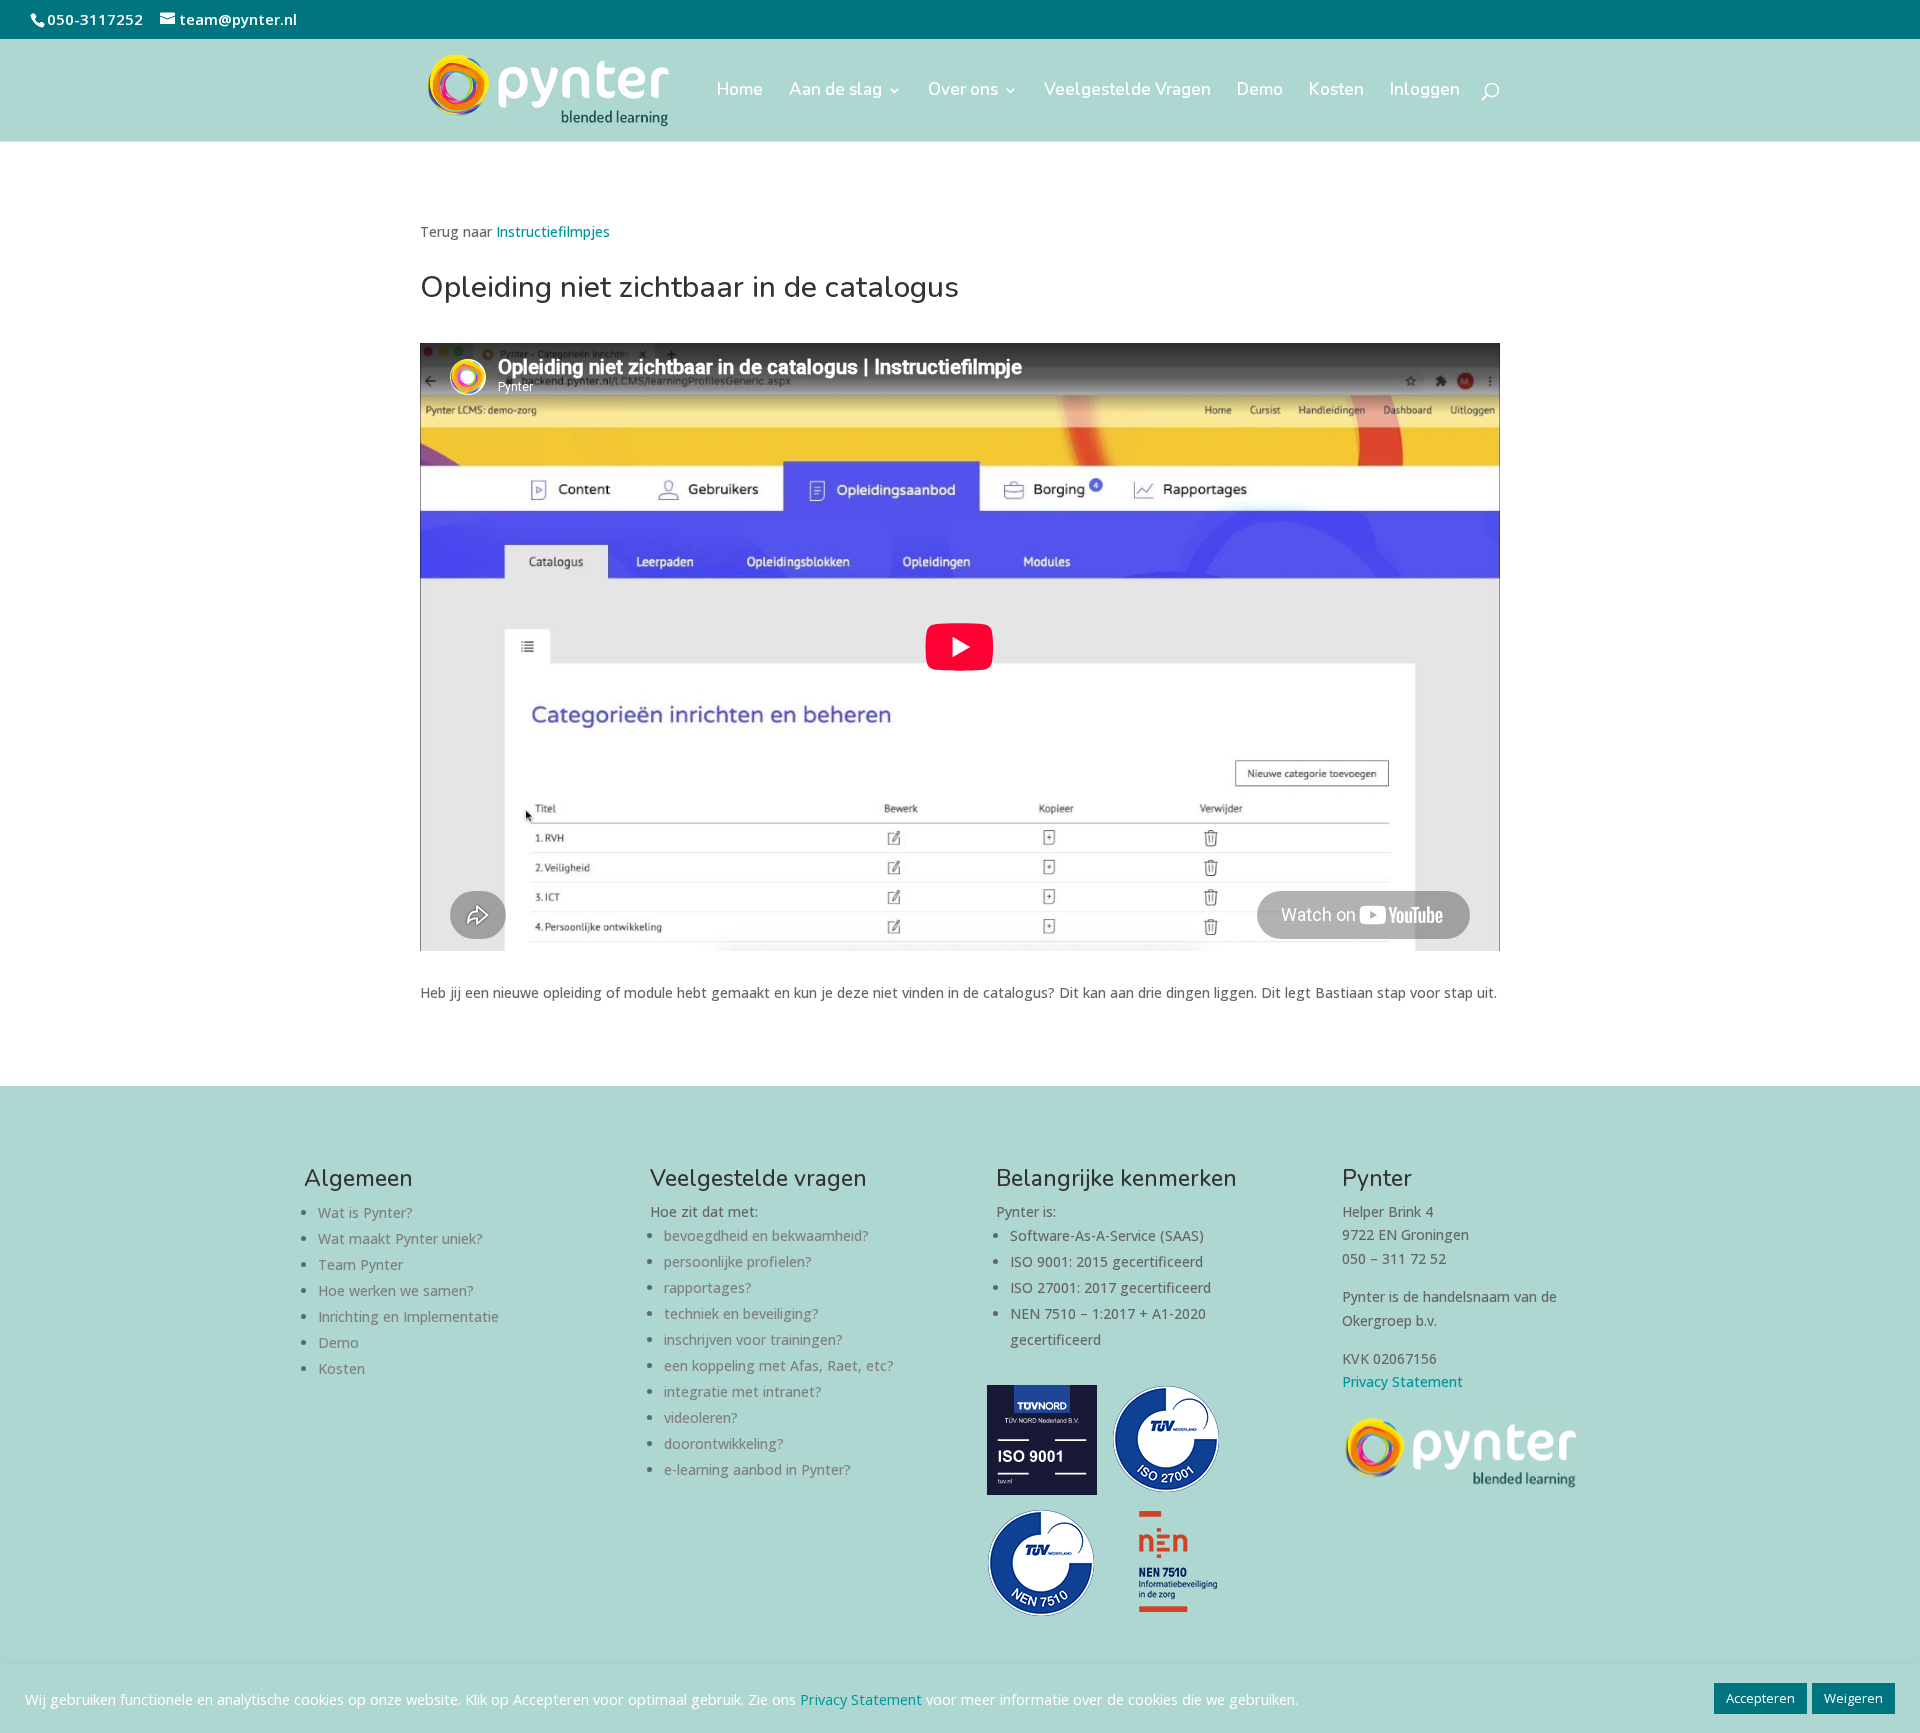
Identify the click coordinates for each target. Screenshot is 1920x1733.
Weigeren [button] (1853, 1698)
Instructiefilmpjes (553, 231)
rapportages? (708, 1287)
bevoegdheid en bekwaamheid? (766, 1235)
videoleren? (701, 1417)
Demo (1260, 92)
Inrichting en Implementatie (408, 1316)
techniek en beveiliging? (741, 1313)
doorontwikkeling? (724, 1443)
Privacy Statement (1402, 1381)
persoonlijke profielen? (738, 1261)
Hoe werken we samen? (396, 1290)
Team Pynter (360, 1264)
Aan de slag (835, 92)
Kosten (1336, 92)
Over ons (963, 92)
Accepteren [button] (1760, 1698)
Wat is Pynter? (365, 1212)
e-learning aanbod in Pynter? (757, 1469)
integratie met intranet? (743, 1391)
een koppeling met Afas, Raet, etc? (779, 1365)
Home (740, 92)
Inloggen (1425, 92)
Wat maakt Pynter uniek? (400, 1238)
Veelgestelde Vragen (1127, 92)
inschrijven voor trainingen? (753, 1339)
